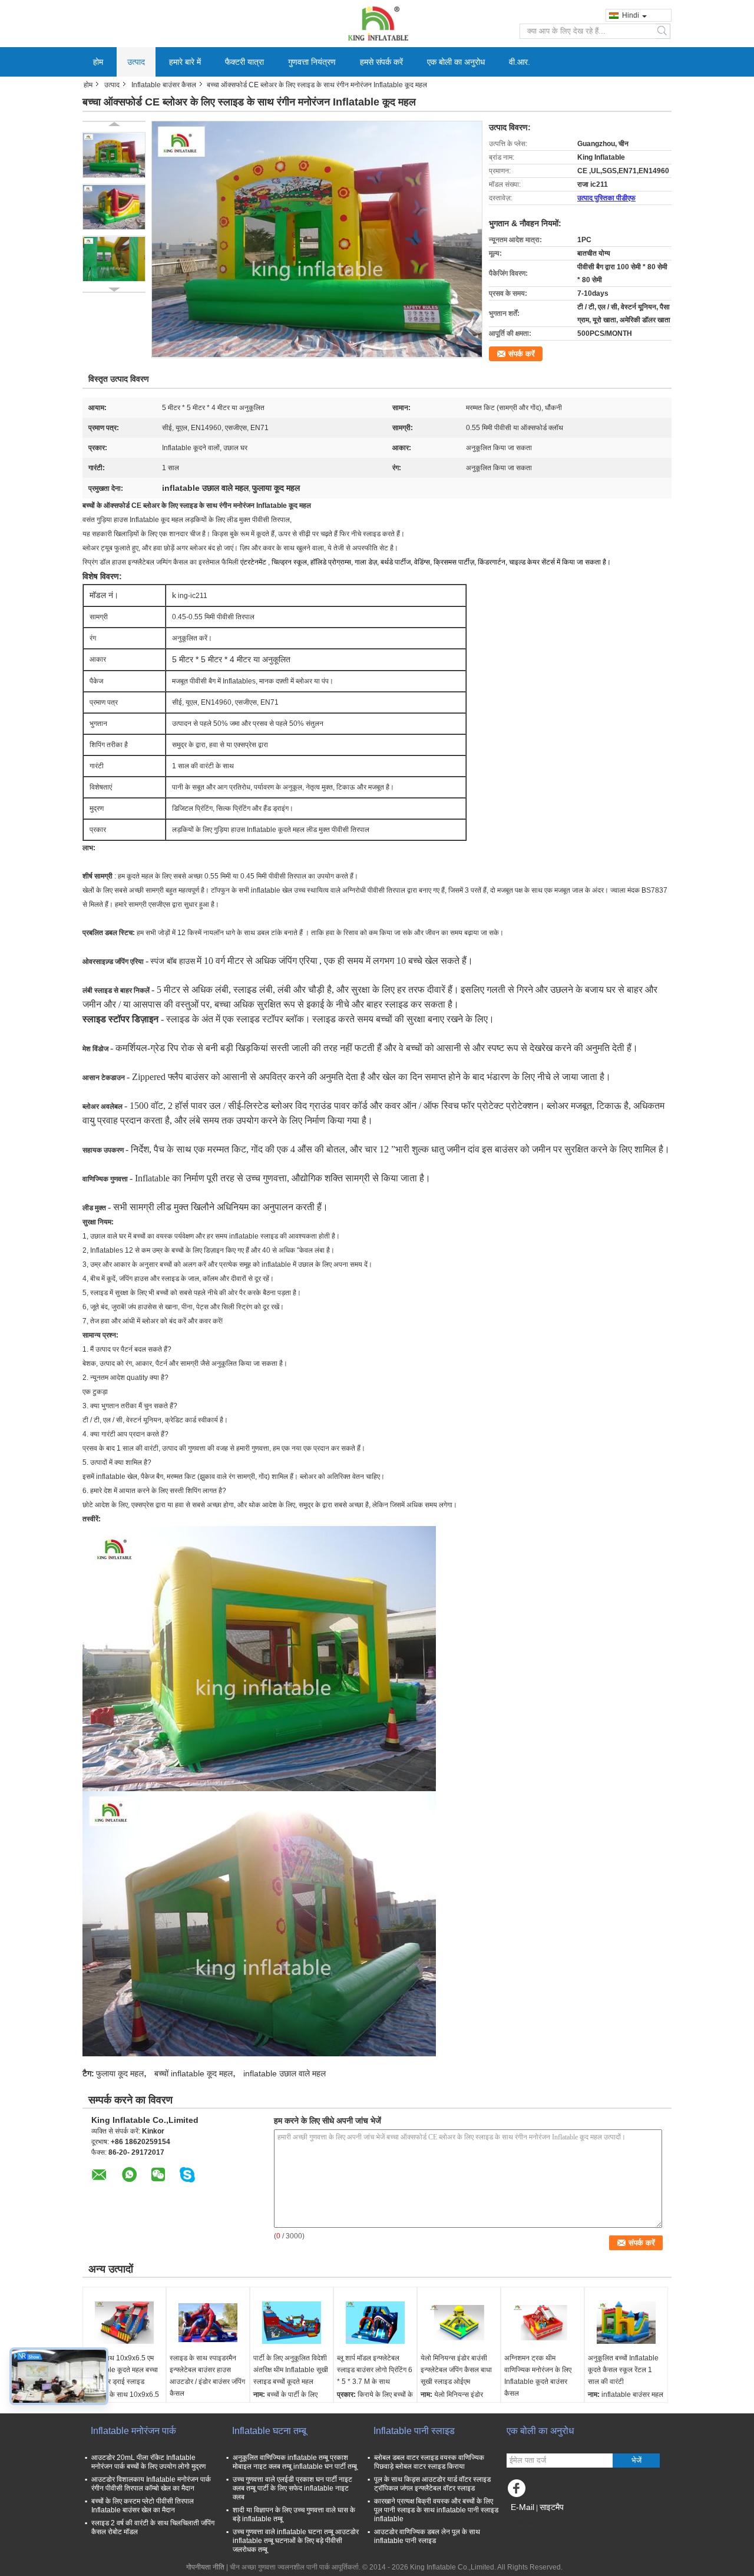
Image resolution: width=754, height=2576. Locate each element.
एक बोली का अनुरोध (456, 62)
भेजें (636, 2460)
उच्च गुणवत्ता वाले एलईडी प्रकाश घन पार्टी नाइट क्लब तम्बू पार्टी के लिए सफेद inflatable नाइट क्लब (292, 2488)
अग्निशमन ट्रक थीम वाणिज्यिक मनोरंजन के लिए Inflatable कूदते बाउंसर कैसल (538, 2376)
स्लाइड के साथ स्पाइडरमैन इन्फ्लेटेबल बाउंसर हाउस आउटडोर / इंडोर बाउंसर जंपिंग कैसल (207, 2376)
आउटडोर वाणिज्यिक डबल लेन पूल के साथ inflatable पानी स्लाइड (427, 2536)
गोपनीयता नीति (205, 2567)
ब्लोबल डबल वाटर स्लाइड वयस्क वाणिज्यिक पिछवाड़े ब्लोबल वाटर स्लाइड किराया (429, 2462)
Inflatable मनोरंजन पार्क (133, 2431)
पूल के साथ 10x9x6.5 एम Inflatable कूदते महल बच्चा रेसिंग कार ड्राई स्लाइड (122, 2370)
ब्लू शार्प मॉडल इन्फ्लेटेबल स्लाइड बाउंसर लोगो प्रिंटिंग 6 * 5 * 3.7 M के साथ (375, 2370)
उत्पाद (136, 62)
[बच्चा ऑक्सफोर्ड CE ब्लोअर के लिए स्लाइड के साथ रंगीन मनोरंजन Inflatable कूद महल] (114, 155)
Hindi (631, 15)
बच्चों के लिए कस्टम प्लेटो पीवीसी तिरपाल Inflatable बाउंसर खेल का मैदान (143, 2506)
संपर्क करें (522, 354)
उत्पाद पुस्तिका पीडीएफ (606, 198)
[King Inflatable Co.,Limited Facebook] (518, 2491)
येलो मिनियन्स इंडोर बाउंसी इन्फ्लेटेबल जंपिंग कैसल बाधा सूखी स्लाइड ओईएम (456, 2370)
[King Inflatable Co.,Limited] (377, 23)
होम (98, 62)
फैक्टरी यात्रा (244, 62)
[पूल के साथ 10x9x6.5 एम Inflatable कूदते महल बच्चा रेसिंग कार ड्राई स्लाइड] (124, 2323)
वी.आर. (520, 62)
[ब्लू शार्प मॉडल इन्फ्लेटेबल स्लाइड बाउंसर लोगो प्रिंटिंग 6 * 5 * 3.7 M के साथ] (375, 2323)
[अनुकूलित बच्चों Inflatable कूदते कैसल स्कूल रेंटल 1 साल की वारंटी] (626, 2323)
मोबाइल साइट (531, 2522)
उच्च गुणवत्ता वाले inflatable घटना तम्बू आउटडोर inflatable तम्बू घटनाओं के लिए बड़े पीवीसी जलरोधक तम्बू (296, 2541)
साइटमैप (552, 2507)
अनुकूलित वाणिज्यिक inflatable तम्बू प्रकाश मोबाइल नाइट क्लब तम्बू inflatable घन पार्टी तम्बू (295, 2462)
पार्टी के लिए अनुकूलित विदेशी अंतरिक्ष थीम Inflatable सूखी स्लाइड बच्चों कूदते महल (291, 2370)
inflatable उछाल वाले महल (285, 2073)
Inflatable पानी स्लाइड (414, 2431)
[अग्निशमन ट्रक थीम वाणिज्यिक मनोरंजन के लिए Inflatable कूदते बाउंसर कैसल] (543, 2323)
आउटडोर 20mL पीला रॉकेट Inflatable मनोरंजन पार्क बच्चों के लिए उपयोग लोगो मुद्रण (148, 2462)
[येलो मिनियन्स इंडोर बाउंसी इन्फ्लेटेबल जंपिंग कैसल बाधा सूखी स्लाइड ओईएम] (459, 2323)
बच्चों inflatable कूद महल (194, 2073)
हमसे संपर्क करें (381, 62)
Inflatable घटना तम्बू (269, 2431)
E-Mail (522, 2507)
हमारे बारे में (185, 62)
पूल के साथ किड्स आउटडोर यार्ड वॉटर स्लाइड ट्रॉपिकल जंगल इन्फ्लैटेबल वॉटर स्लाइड (432, 2484)
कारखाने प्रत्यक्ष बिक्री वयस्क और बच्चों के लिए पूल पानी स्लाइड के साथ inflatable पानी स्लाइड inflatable (436, 2510)
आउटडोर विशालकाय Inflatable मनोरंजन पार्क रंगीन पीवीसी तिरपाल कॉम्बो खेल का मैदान (151, 2484)
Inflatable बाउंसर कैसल (164, 85)
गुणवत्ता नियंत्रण (312, 62)
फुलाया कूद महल (120, 2073)
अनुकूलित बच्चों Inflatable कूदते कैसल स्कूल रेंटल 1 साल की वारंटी (623, 2370)
